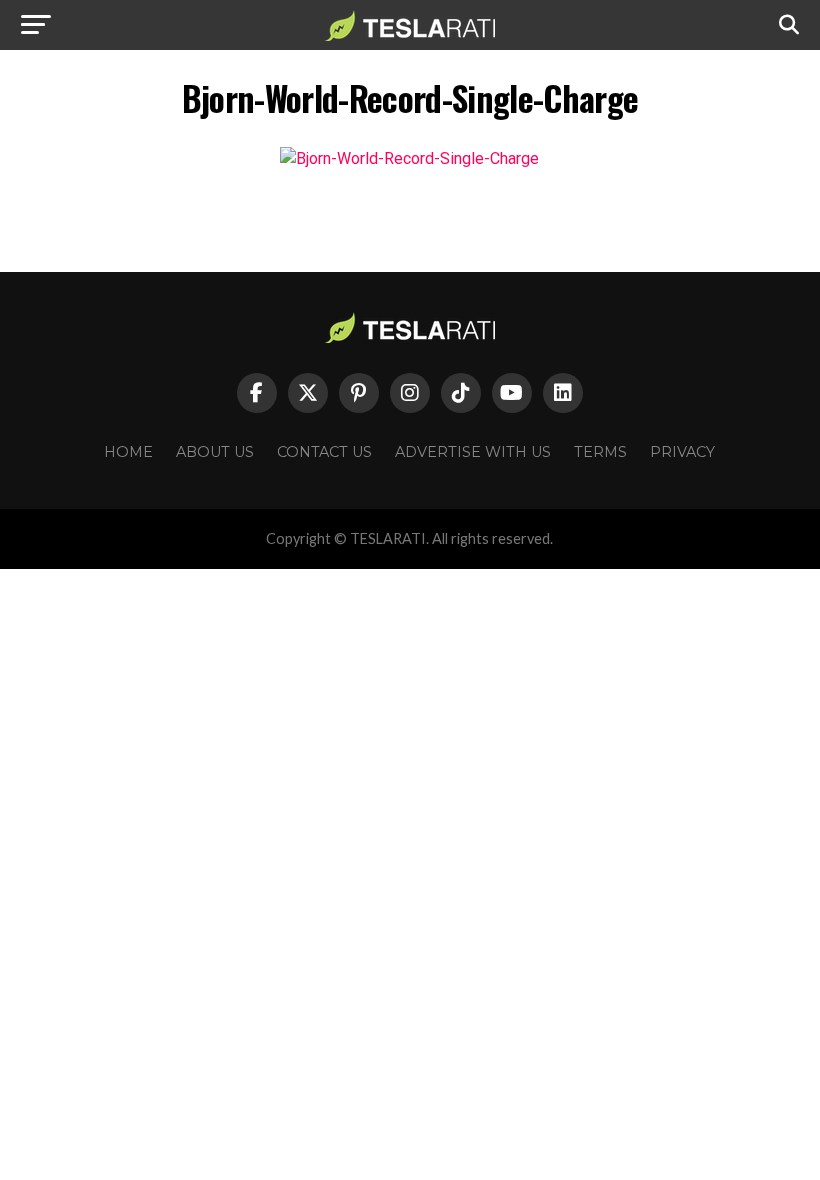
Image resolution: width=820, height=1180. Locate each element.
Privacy (682, 452)
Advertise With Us (473, 452)
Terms (600, 452)
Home (128, 452)
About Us (215, 452)
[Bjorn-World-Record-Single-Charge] (409, 158)
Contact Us (324, 452)
